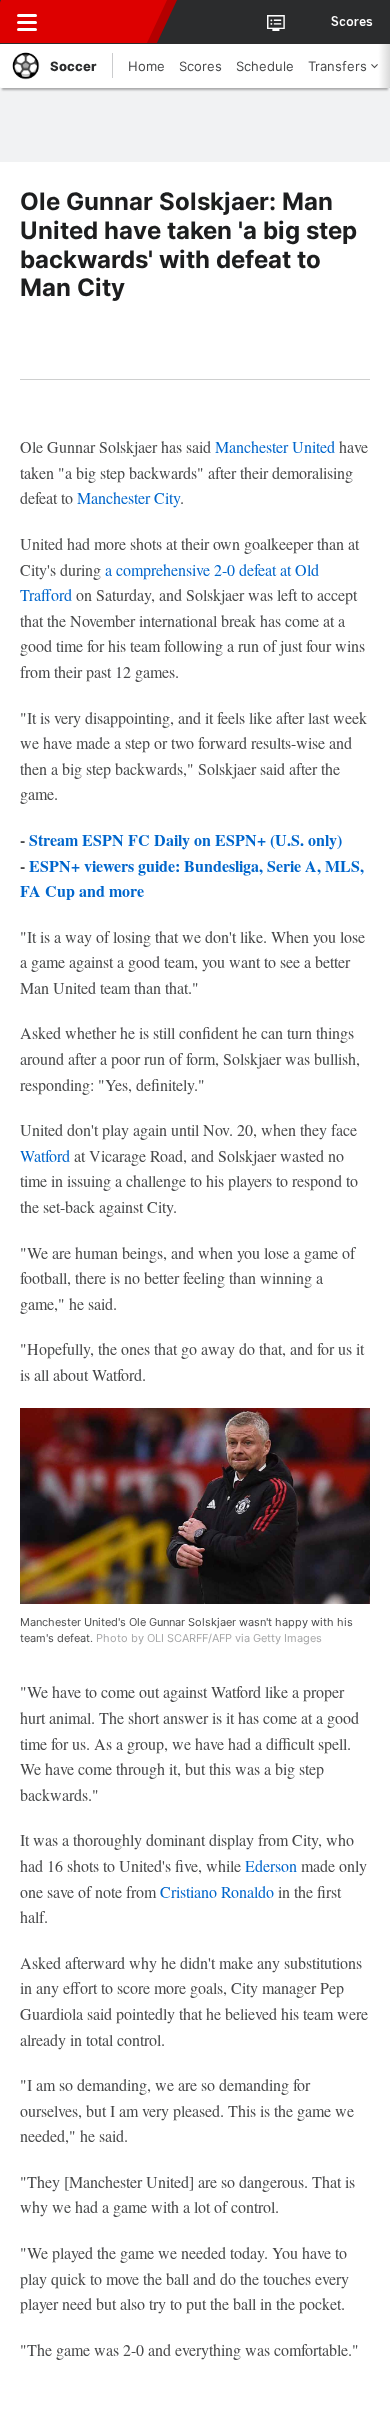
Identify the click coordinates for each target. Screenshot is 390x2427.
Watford (45, 1155)
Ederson (271, 1865)
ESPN (107, 22)
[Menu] (27, 22)
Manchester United (275, 446)
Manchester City (128, 497)
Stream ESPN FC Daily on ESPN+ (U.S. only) (185, 839)
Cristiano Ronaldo (217, 1891)
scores (352, 22)
